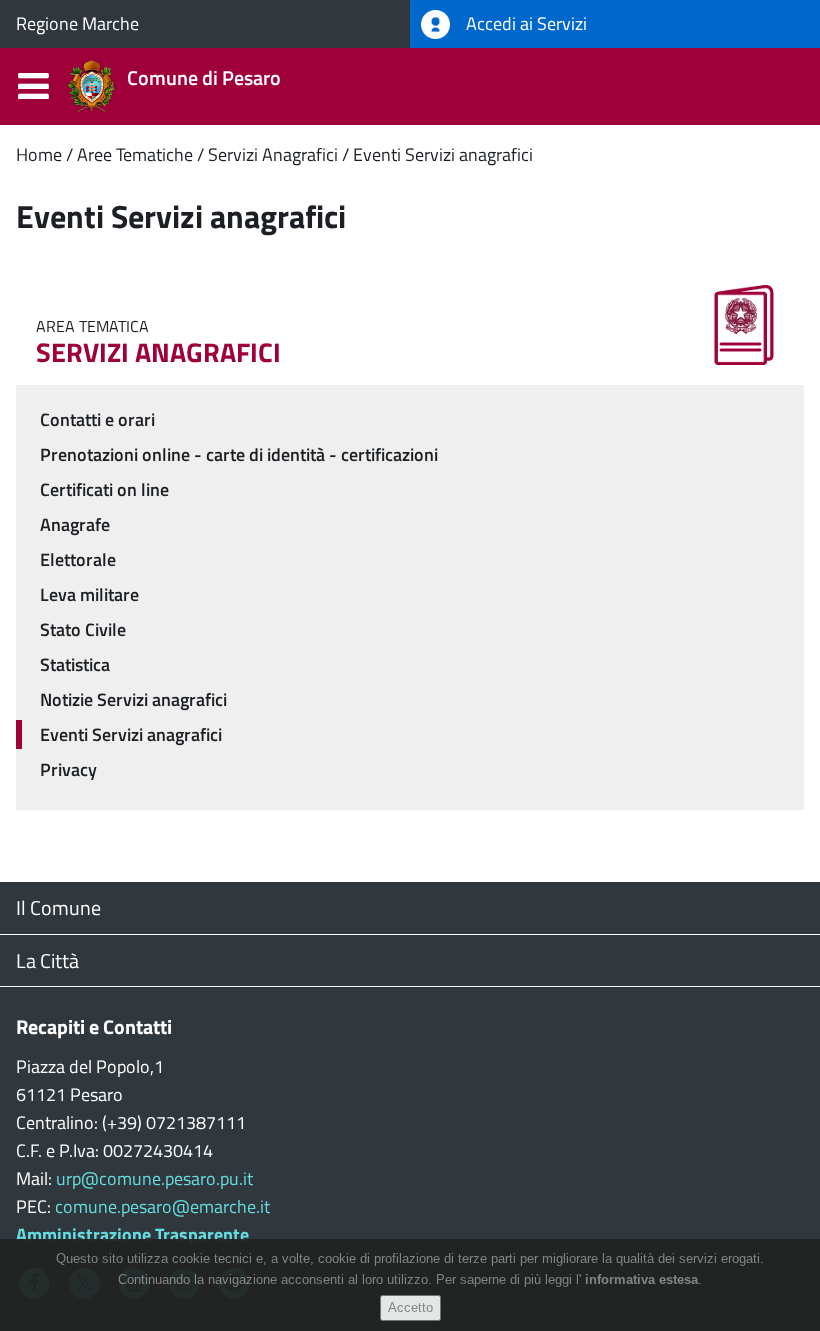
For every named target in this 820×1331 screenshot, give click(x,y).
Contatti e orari (97, 419)
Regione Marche (77, 23)
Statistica (75, 664)
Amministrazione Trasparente (132, 1234)
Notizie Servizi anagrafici (133, 699)
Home (39, 154)
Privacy (68, 769)
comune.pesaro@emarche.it (162, 1206)
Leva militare (89, 594)
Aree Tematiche (135, 154)
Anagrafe (75, 524)
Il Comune (58, 907)
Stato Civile (83, 629)
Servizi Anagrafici (273, 154)
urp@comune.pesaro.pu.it (154, 1178)
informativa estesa (641, 1279)
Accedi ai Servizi (524, 23)
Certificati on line (104, 489)
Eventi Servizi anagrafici (443, 154)
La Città (47, 960)
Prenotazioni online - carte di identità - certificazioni (239, 454)
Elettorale (78, 559)
